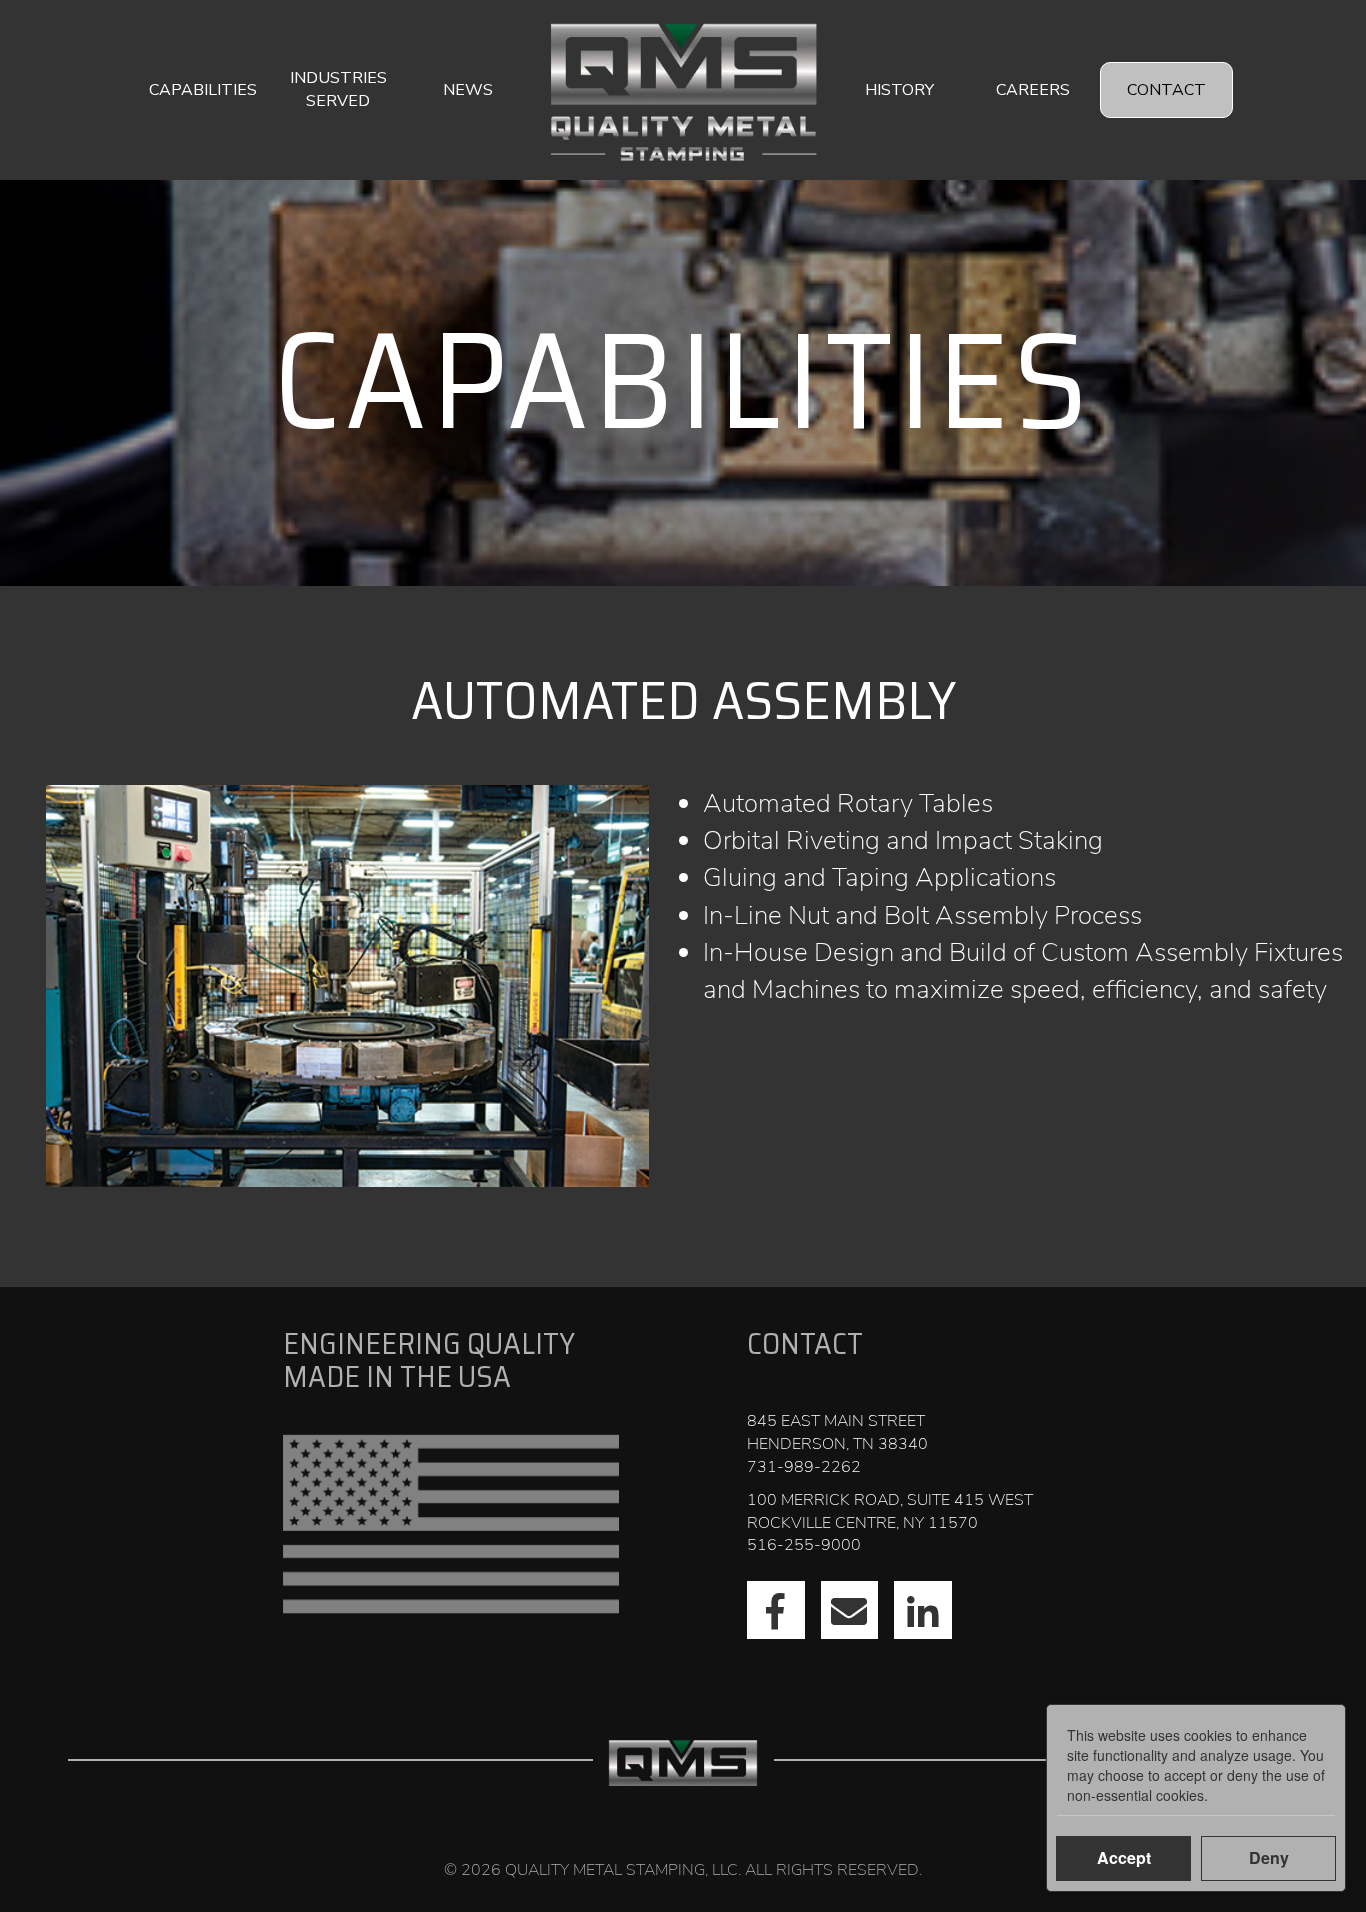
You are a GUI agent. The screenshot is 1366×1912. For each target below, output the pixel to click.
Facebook (776, 1610)
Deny (1269, 1857)
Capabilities (203, 90)
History (899, 90)
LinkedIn (923, 1610)
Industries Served (338, 89)
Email (850, 1610)
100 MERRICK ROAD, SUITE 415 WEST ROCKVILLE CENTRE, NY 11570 (890, 1511)
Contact (1166, 90)
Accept (1124, 1857)
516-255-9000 (804, 1545)
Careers (1033, 90)
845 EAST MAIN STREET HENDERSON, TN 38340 (837, 1432)
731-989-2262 (804, 1467)
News (468, 90)
